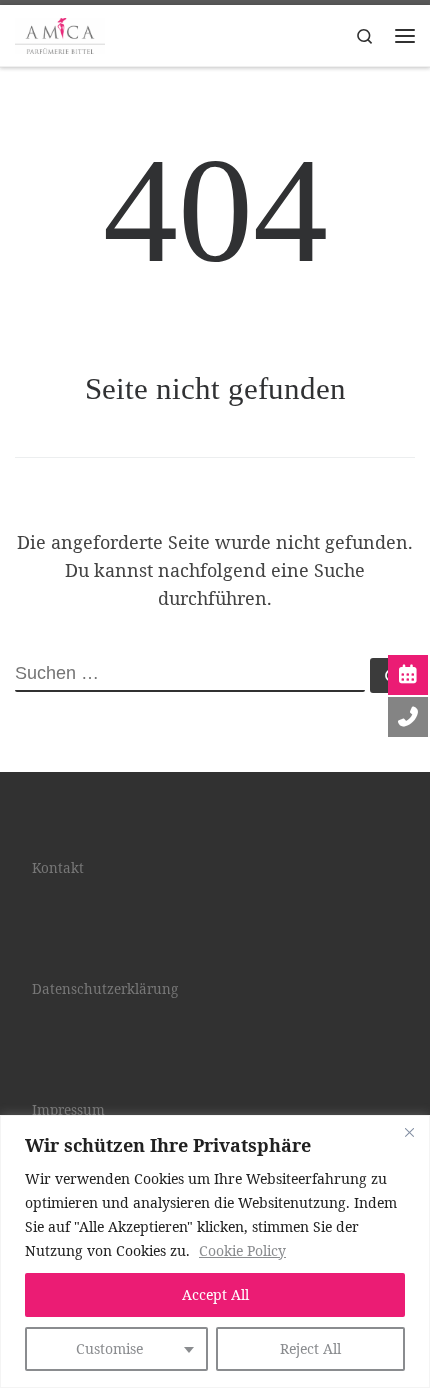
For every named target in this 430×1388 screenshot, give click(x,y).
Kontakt (58, 868)
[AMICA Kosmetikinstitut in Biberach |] (60, 33)
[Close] (409, 1132)
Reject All (310, 1348)
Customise (109, 1348)
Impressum (68, 1110)
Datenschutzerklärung (105, 989)
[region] (215, 1251)
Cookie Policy (242, 1250)
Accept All (215, 1294)
